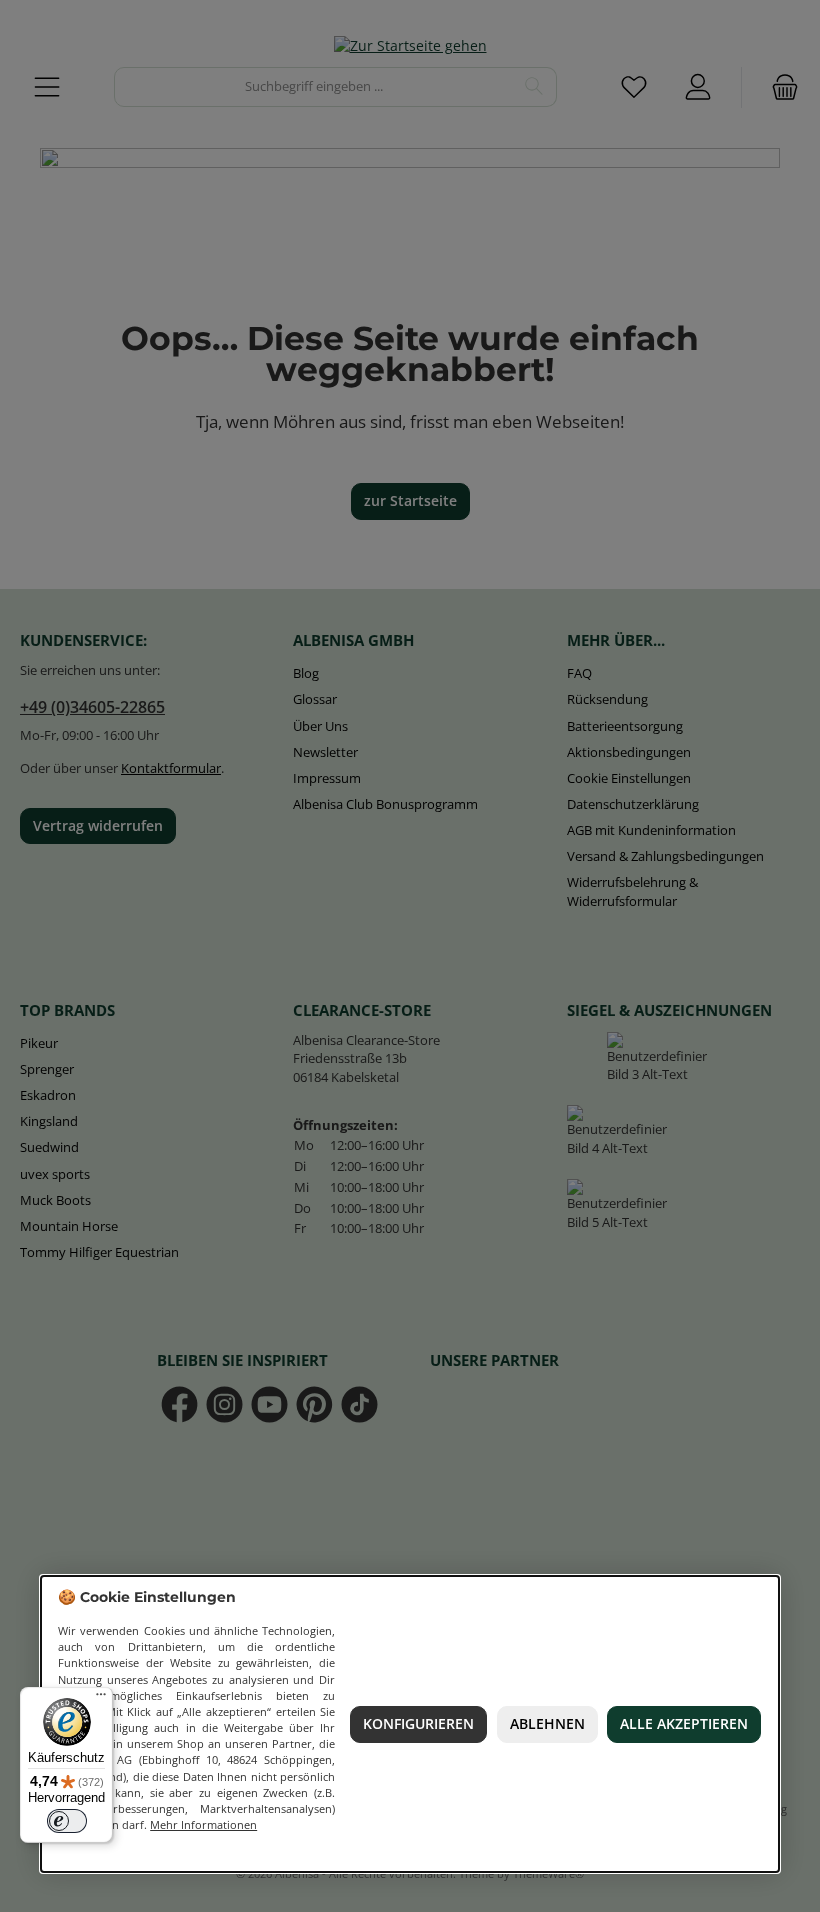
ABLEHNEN (547, 1724)
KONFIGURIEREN (418, 1724)
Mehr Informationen (203, 1824)
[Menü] (101, 1699)
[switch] (67, 1821)
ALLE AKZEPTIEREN (684, 1724)
